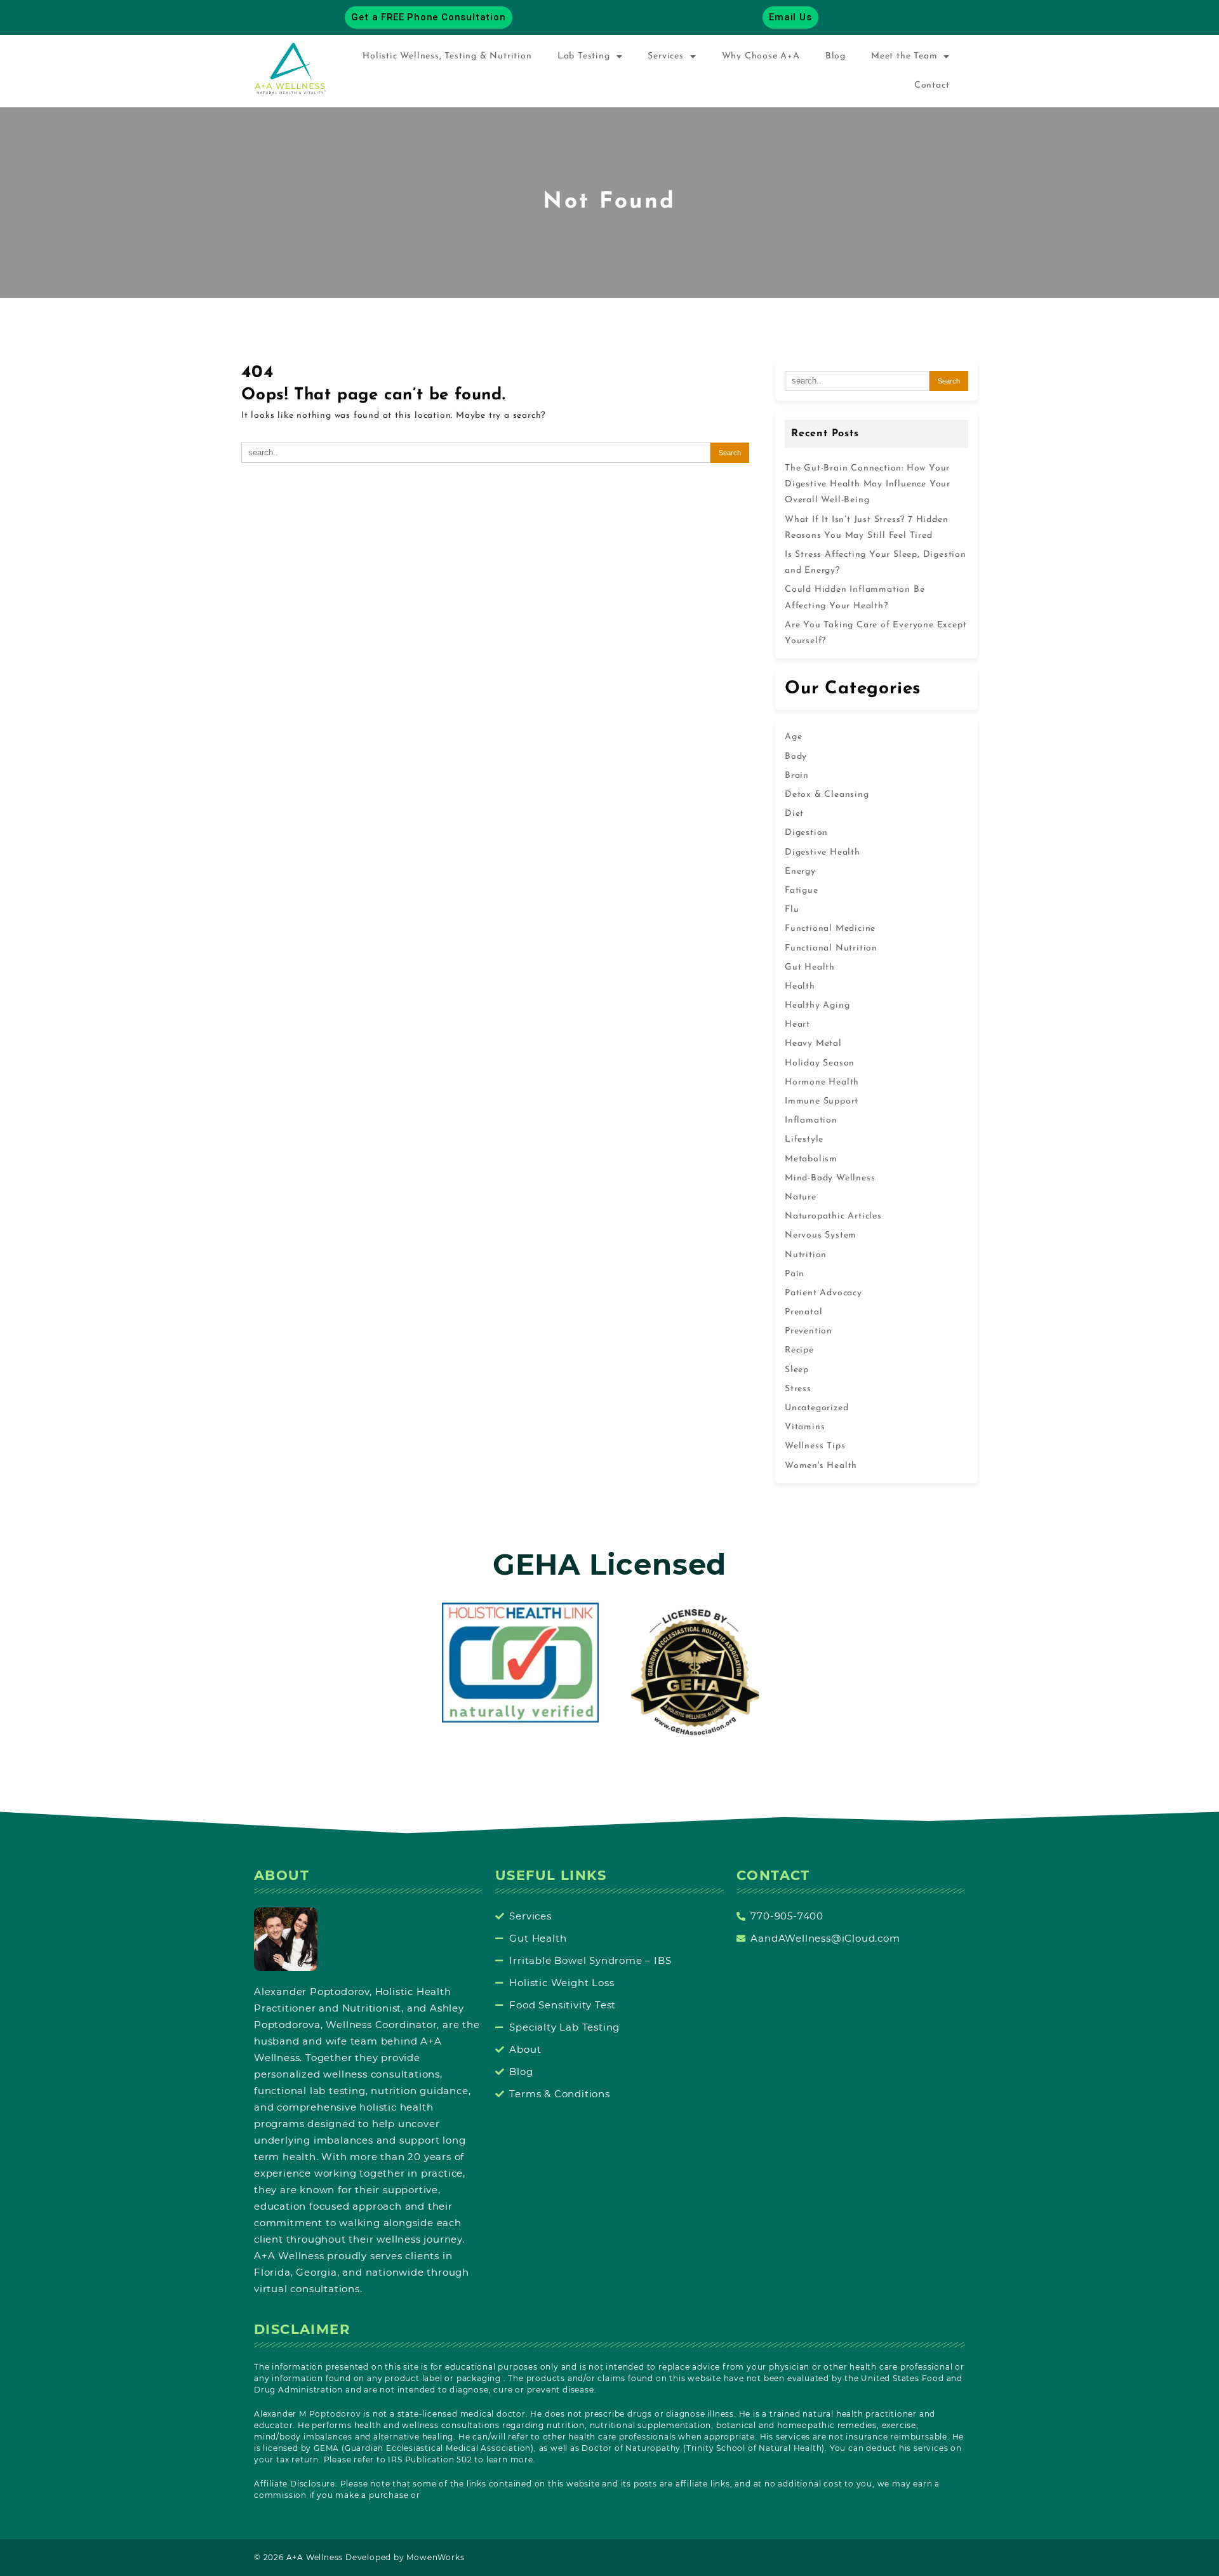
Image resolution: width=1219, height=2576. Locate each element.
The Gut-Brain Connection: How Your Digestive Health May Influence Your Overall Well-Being (868, 484)
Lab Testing (584, 56)
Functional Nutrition (831, 948)
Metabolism (811, 1159)
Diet (794, 814)
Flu (792, 910)
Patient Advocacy (823, 1293)
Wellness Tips (815, 1446)
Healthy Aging (817, 1005)
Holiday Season (820, 1063)
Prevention (809, 1331)
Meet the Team (904, 56)
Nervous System (821, 1235)
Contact (932, 85)
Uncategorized (816, 1408)
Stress (798, 1389)
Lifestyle (804, 1139)
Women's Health (821, 1466)
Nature (801, 1197)
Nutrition (806, 1255)
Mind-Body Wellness (830, 1178)
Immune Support (822, 1101)
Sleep (797, 1370)
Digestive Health (823, 852)
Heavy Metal (813, 1044)
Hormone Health (822, 1082)
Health (800, 986)
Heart (797, 1024)
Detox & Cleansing (827, 795)
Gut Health (810, 967)
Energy (800, 871)
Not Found (609, 202)
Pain (795, 1274)
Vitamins (805, 1427)
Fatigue (802, 891)
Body (796, 757)
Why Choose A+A (761, 56)
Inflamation (811, 1120)
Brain (797, 776)
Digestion (806, 833)
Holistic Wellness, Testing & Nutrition (447, 56)
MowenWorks (435, 2557)
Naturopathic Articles (833, 1216)
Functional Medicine (830, 929)
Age (793, 737)
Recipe (799, 1350)
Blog (836, 56)
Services (665, 56)
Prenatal (803, 1312)
